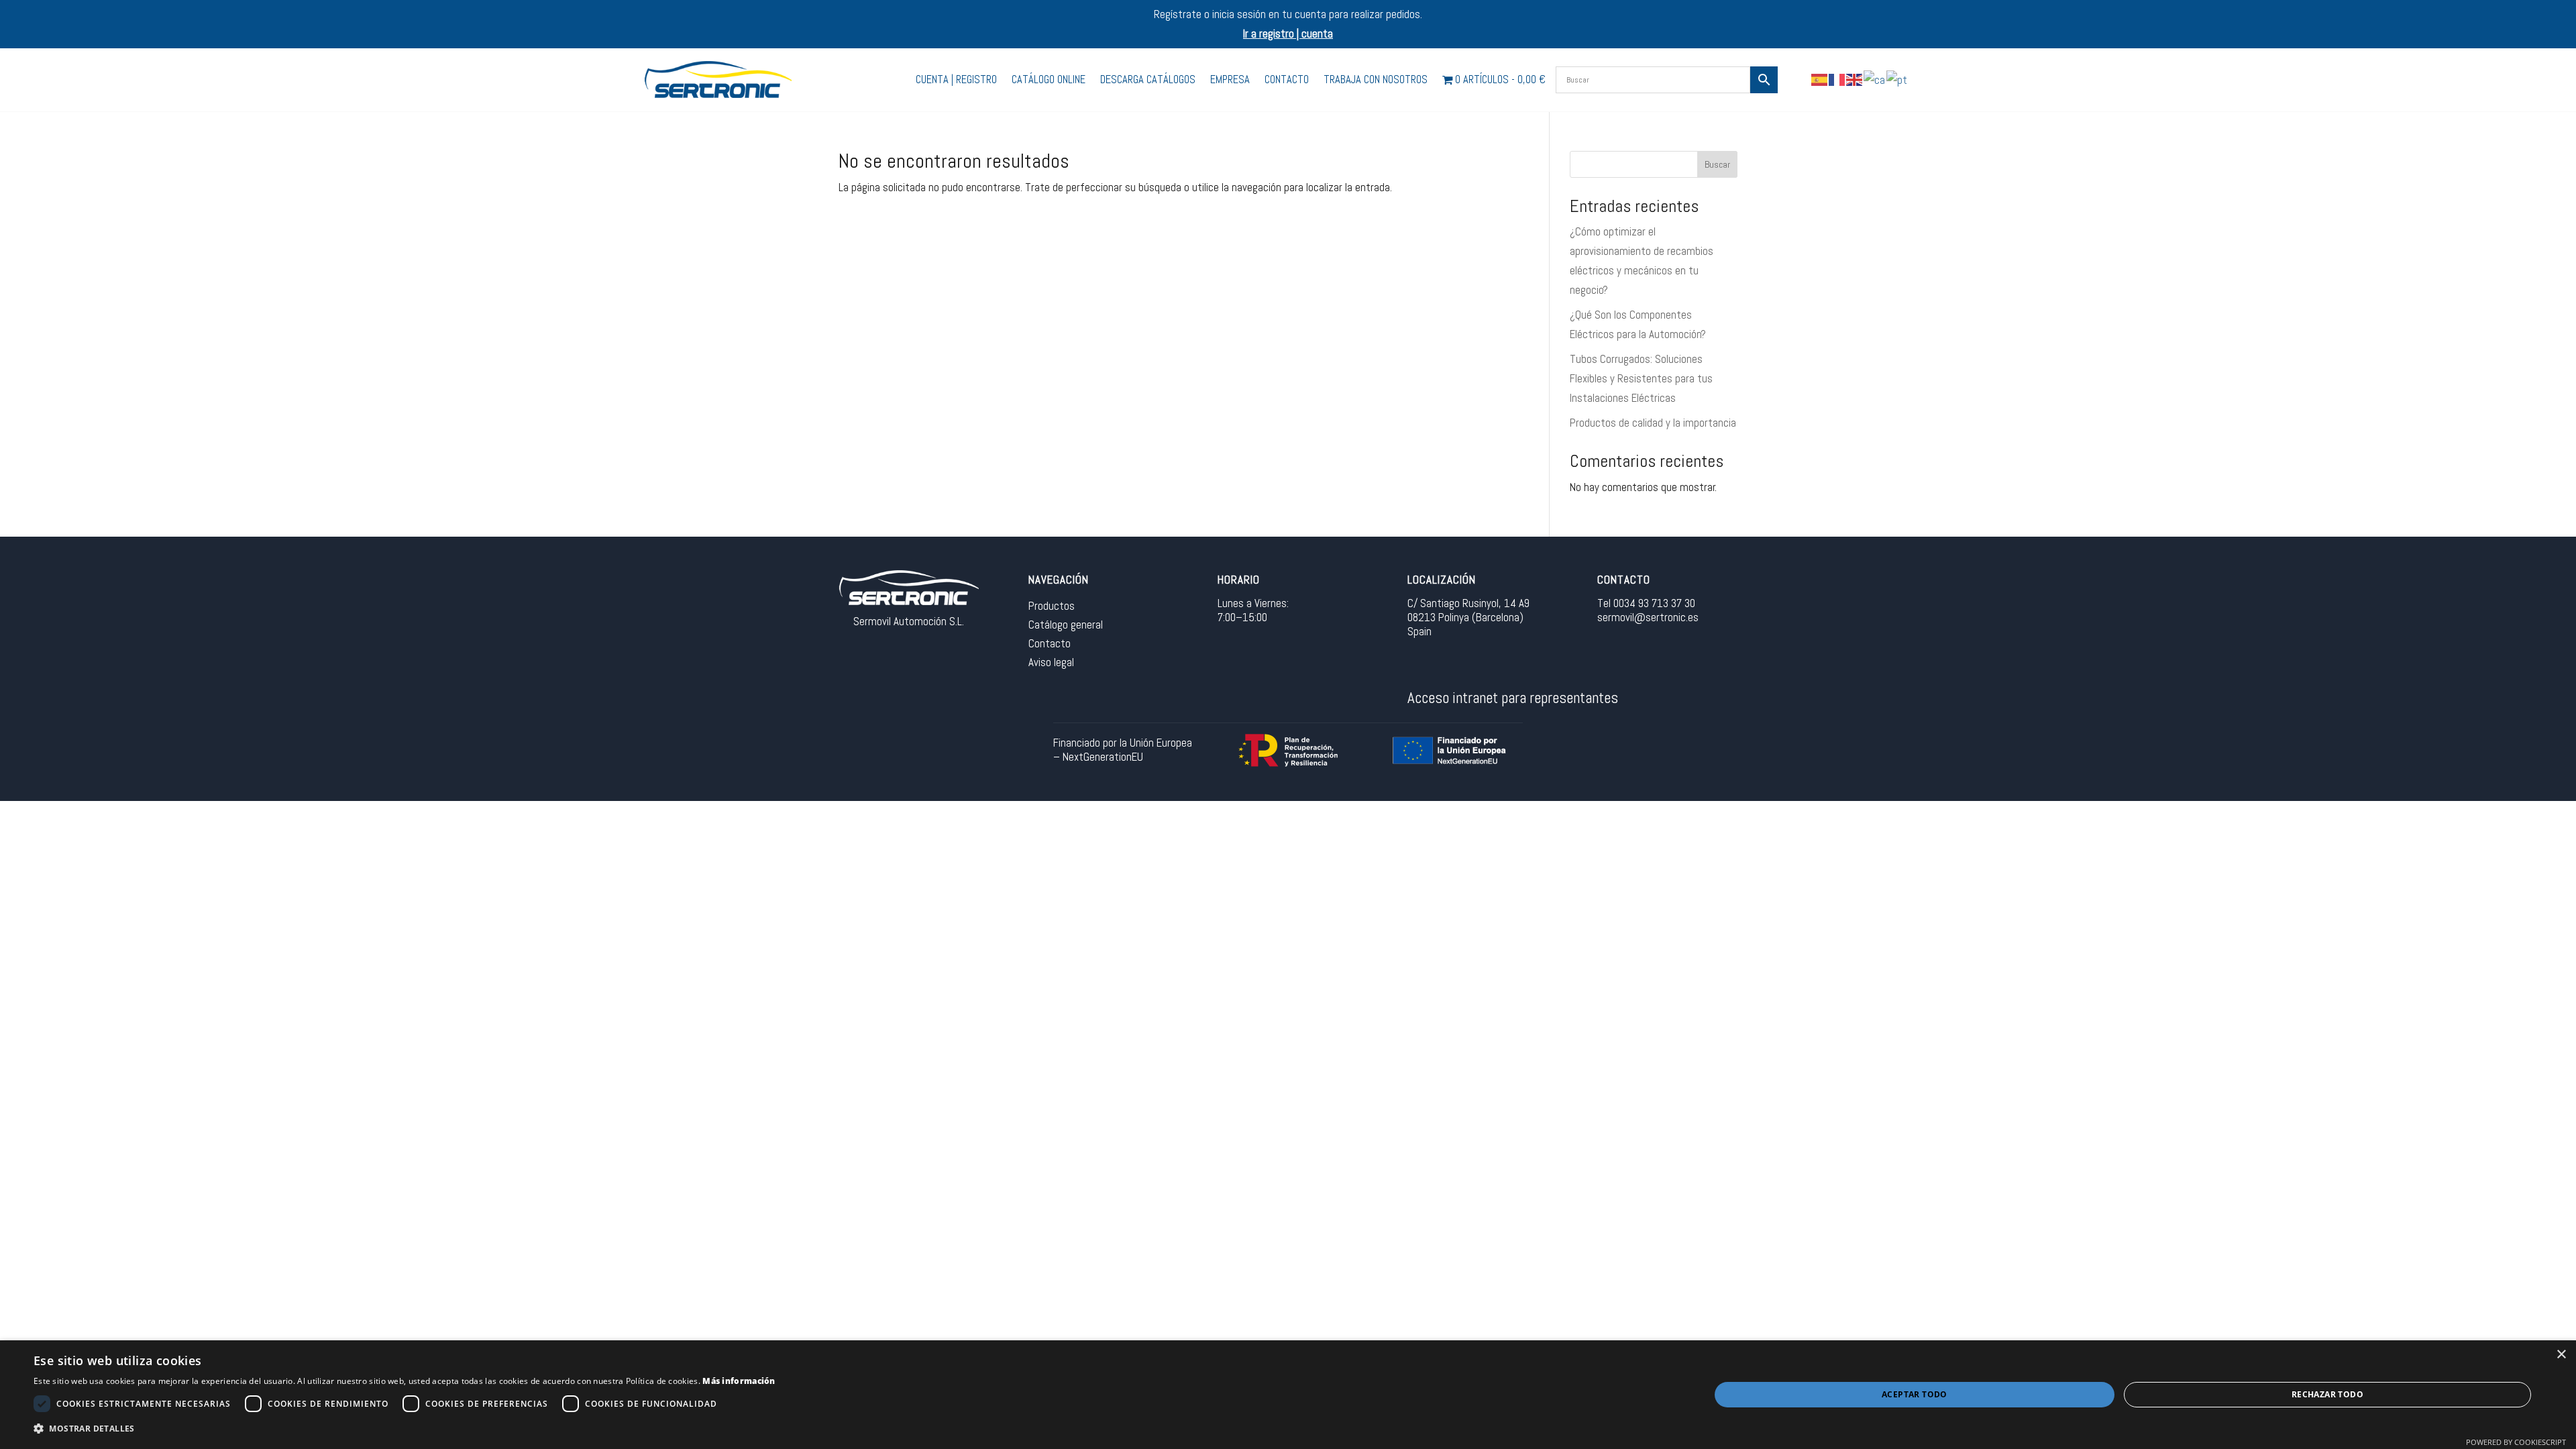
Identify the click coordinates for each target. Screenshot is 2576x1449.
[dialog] (1288, 1395)
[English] (1855, 79)
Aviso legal (1051, 662)
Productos (1052, 606)
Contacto (1287, 79)
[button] (405, 1429)
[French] (1837, 79)
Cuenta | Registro (956, 79)
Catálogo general (1066, 625)
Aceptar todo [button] (1915, 1394)
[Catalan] (1875, 79)
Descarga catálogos (1148, 79)
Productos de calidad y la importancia (1653, 423)
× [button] (2561, 1355)
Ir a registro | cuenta (1288, 34)
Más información (739, 1381)
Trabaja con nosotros (1376, 79)
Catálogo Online (1049, 79)
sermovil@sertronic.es (1648, 617)
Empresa (1230, 79)
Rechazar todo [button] (2327, 1394)
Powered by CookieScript (2516, 1442)
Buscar (1717, 164)
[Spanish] (1820, 79)
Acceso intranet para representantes (1513, 698)
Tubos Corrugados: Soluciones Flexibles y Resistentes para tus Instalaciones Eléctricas (1641, 378)
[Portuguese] (1897, 79)
